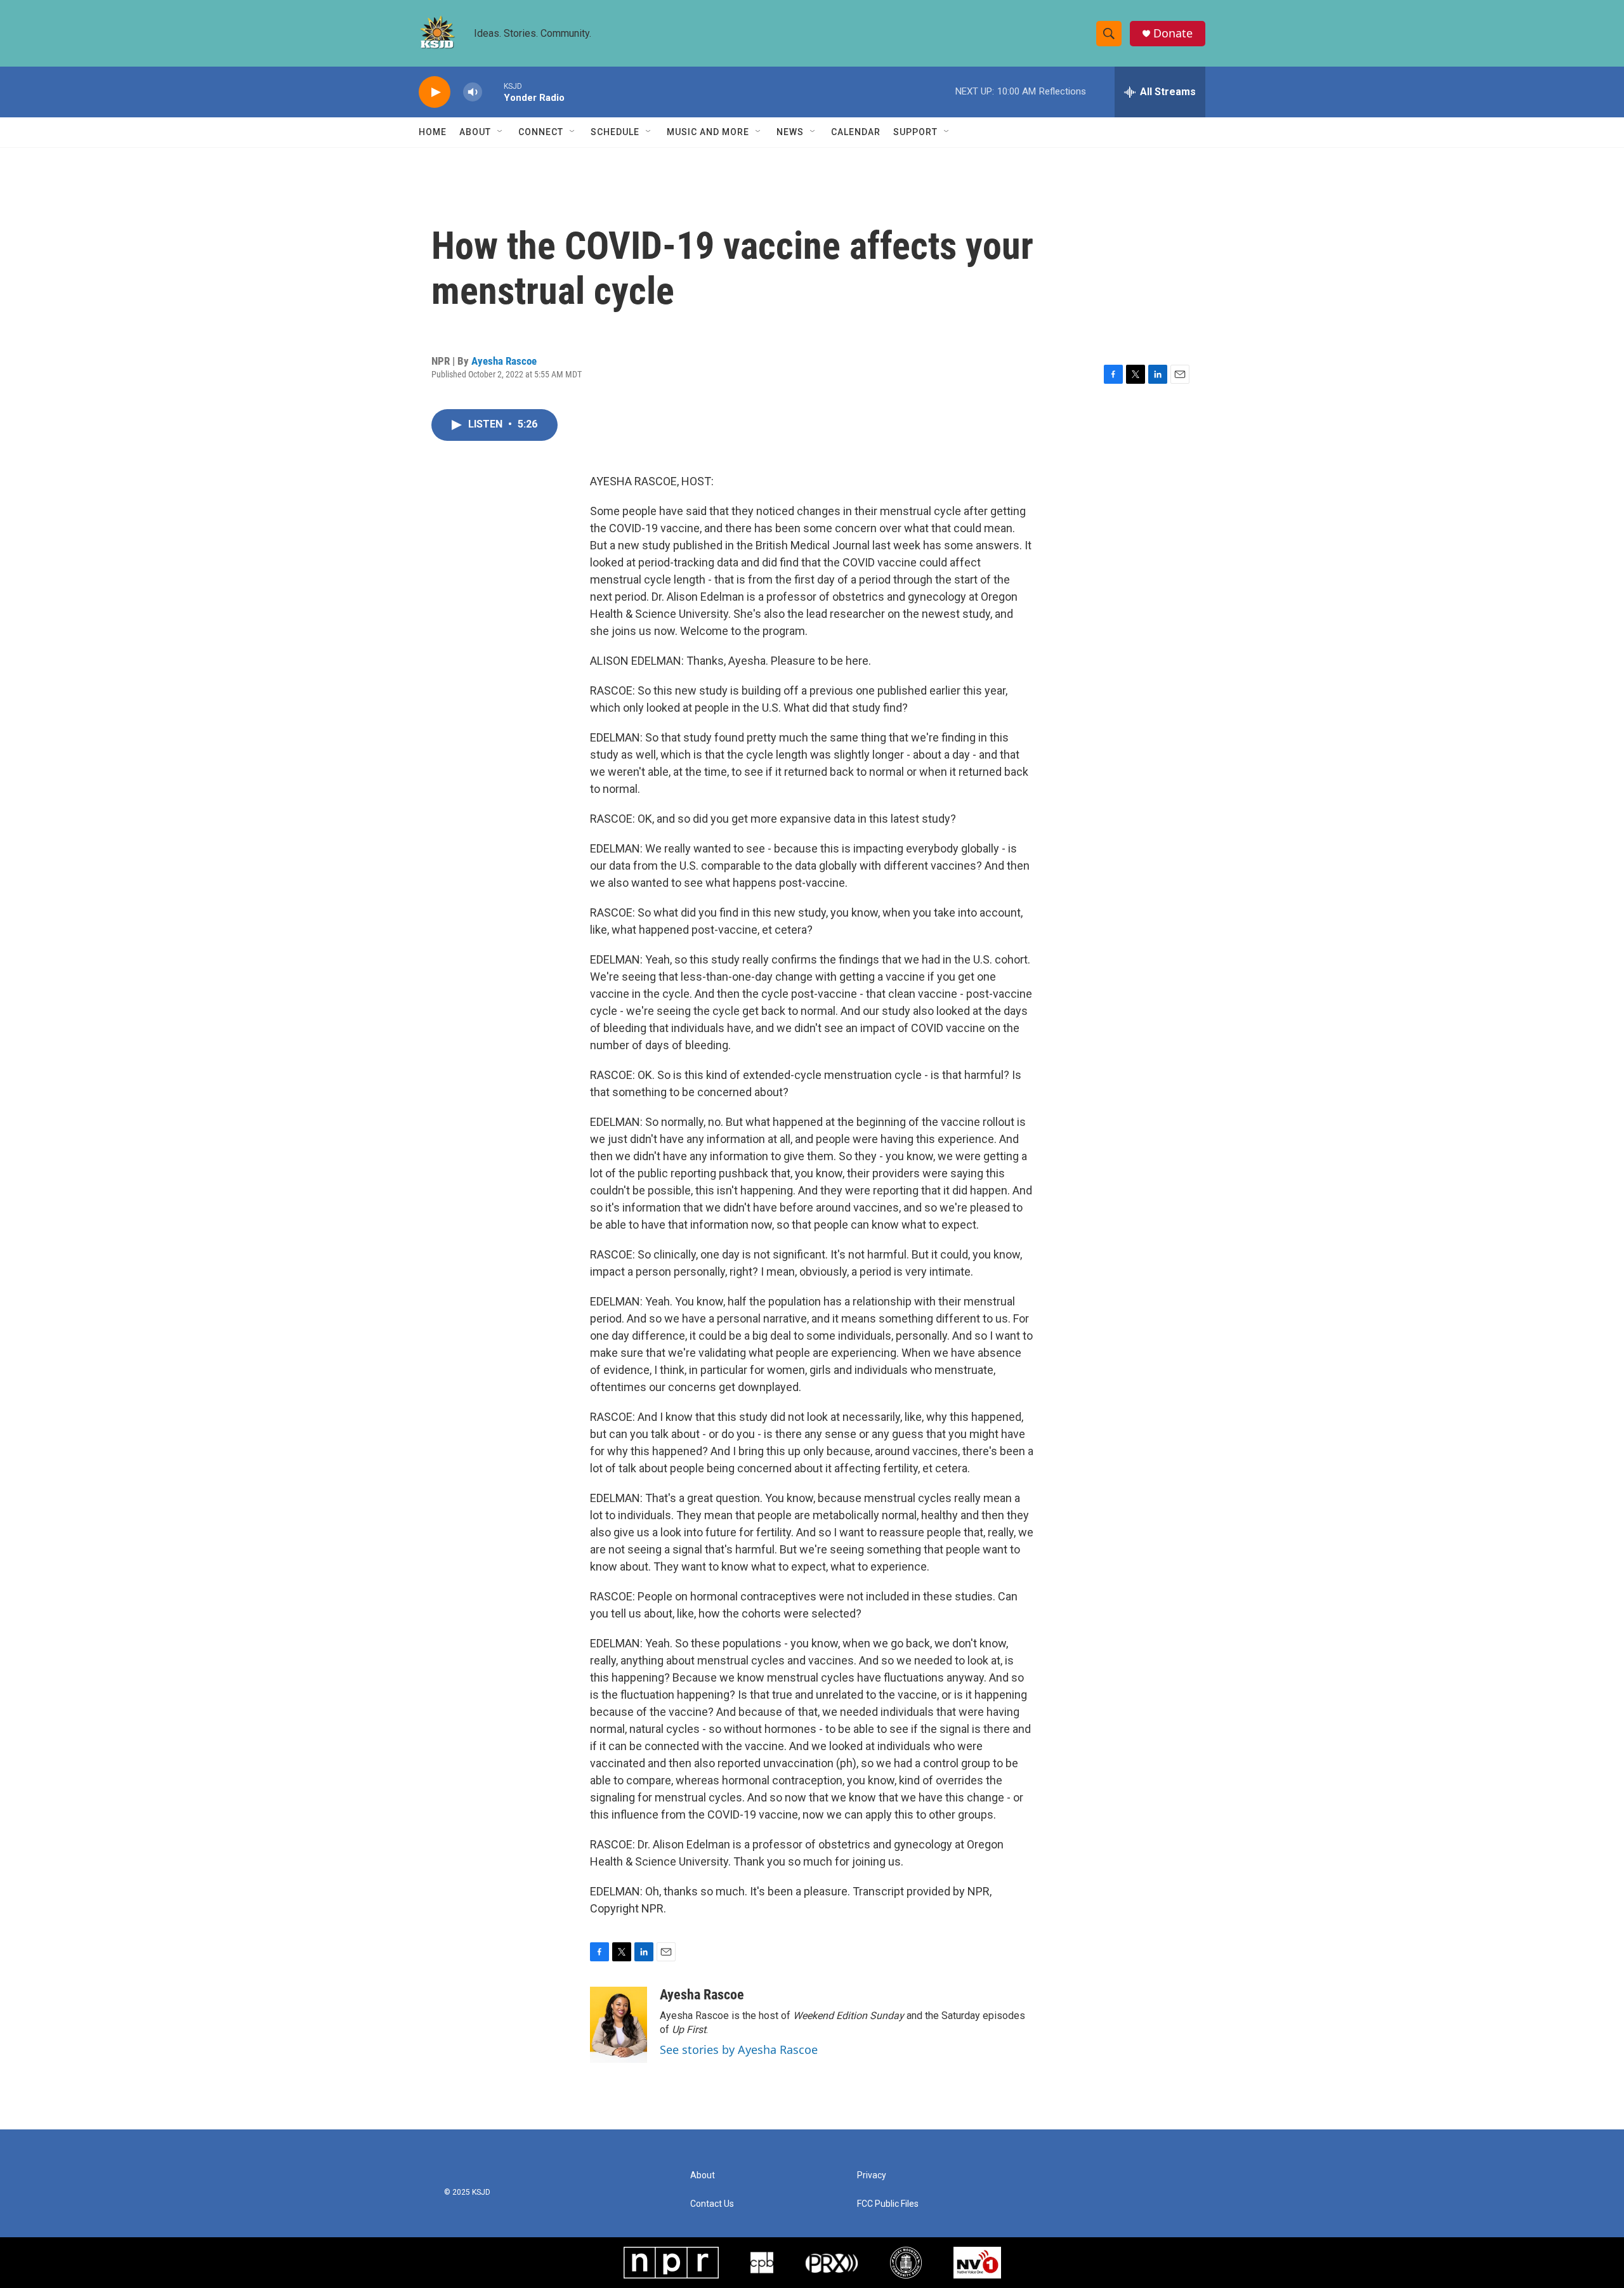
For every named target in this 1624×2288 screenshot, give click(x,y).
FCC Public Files (888, 2204)
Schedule (615, 132)
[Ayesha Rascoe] (619, 2025)
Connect (541, 132)
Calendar (856, 132)
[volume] (473, 92)
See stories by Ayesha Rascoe (739, 2049)
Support (915, 132)
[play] (435, 92)
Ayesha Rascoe (504, 361)
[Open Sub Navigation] (501, 132)
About (475, 132)
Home (433, 132)
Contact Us (712, 2204)
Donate (1173, 33)
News (790, 132)
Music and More (708, 132)
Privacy (872, 2175)
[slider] (493, 92)
